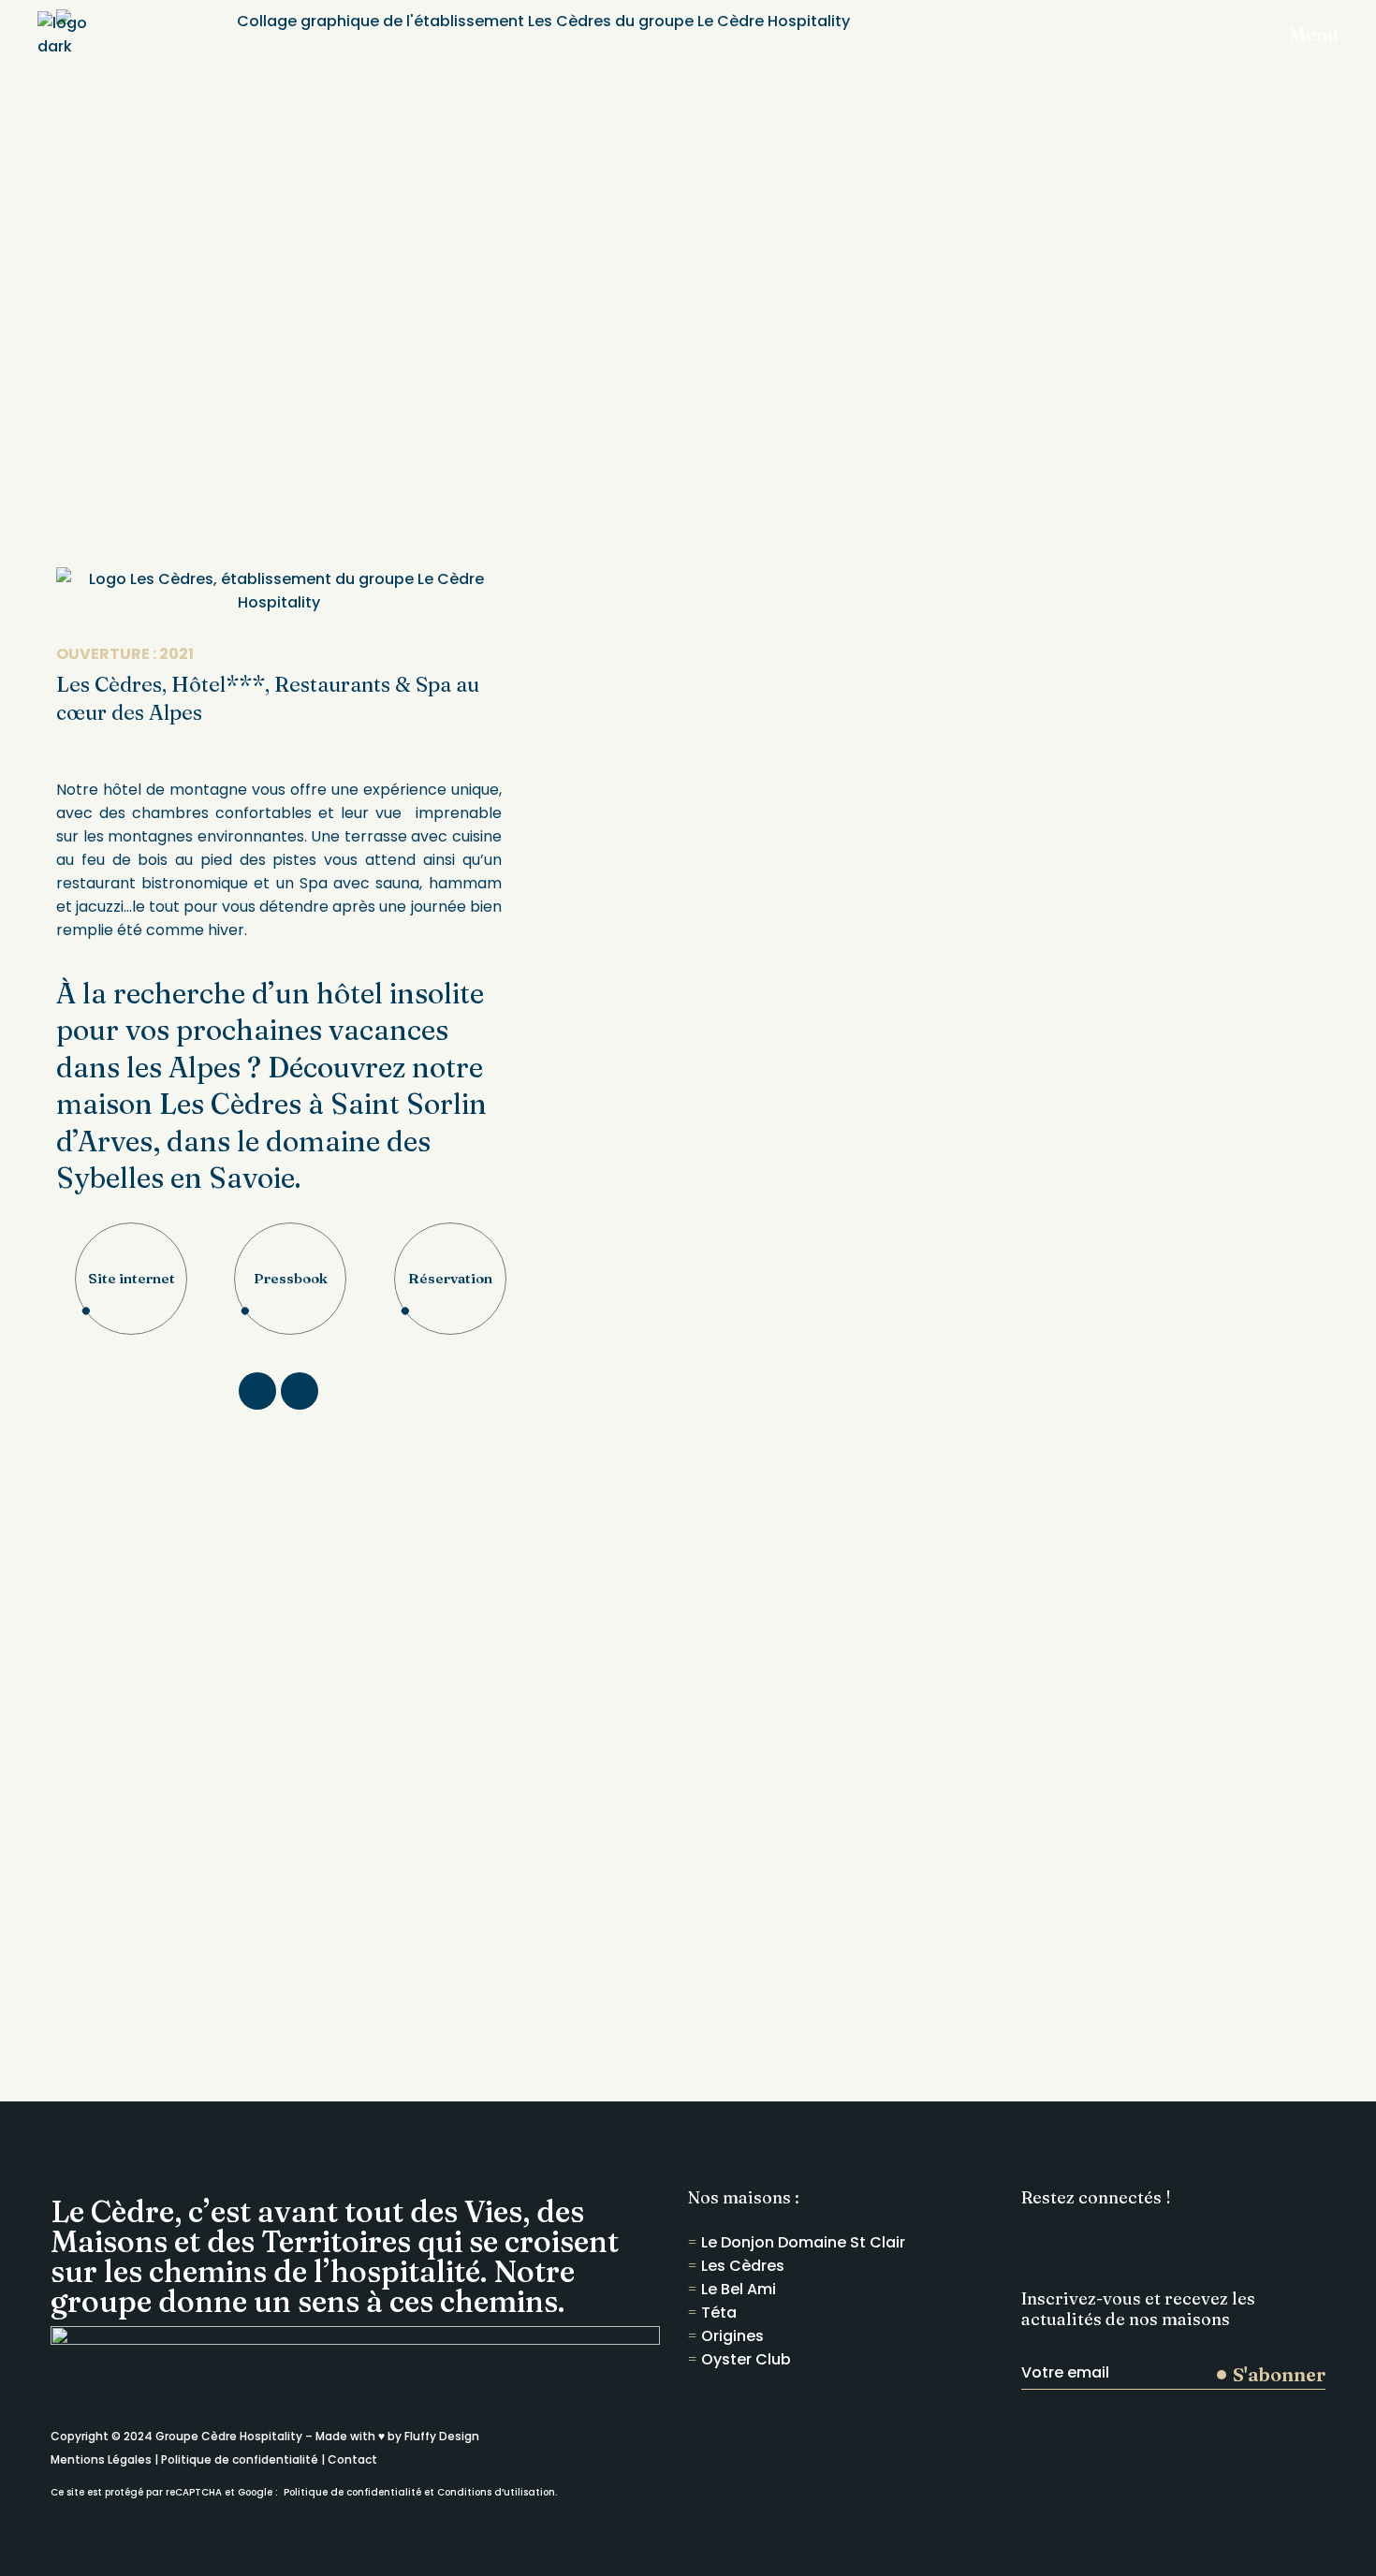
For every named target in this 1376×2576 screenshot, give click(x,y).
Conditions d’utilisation (496, 2492)
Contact (352, 2459)
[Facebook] (257, 1391)
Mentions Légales (101, 2459)
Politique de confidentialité (240, 2459)
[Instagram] (300, 1391)
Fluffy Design (442, 2436)
